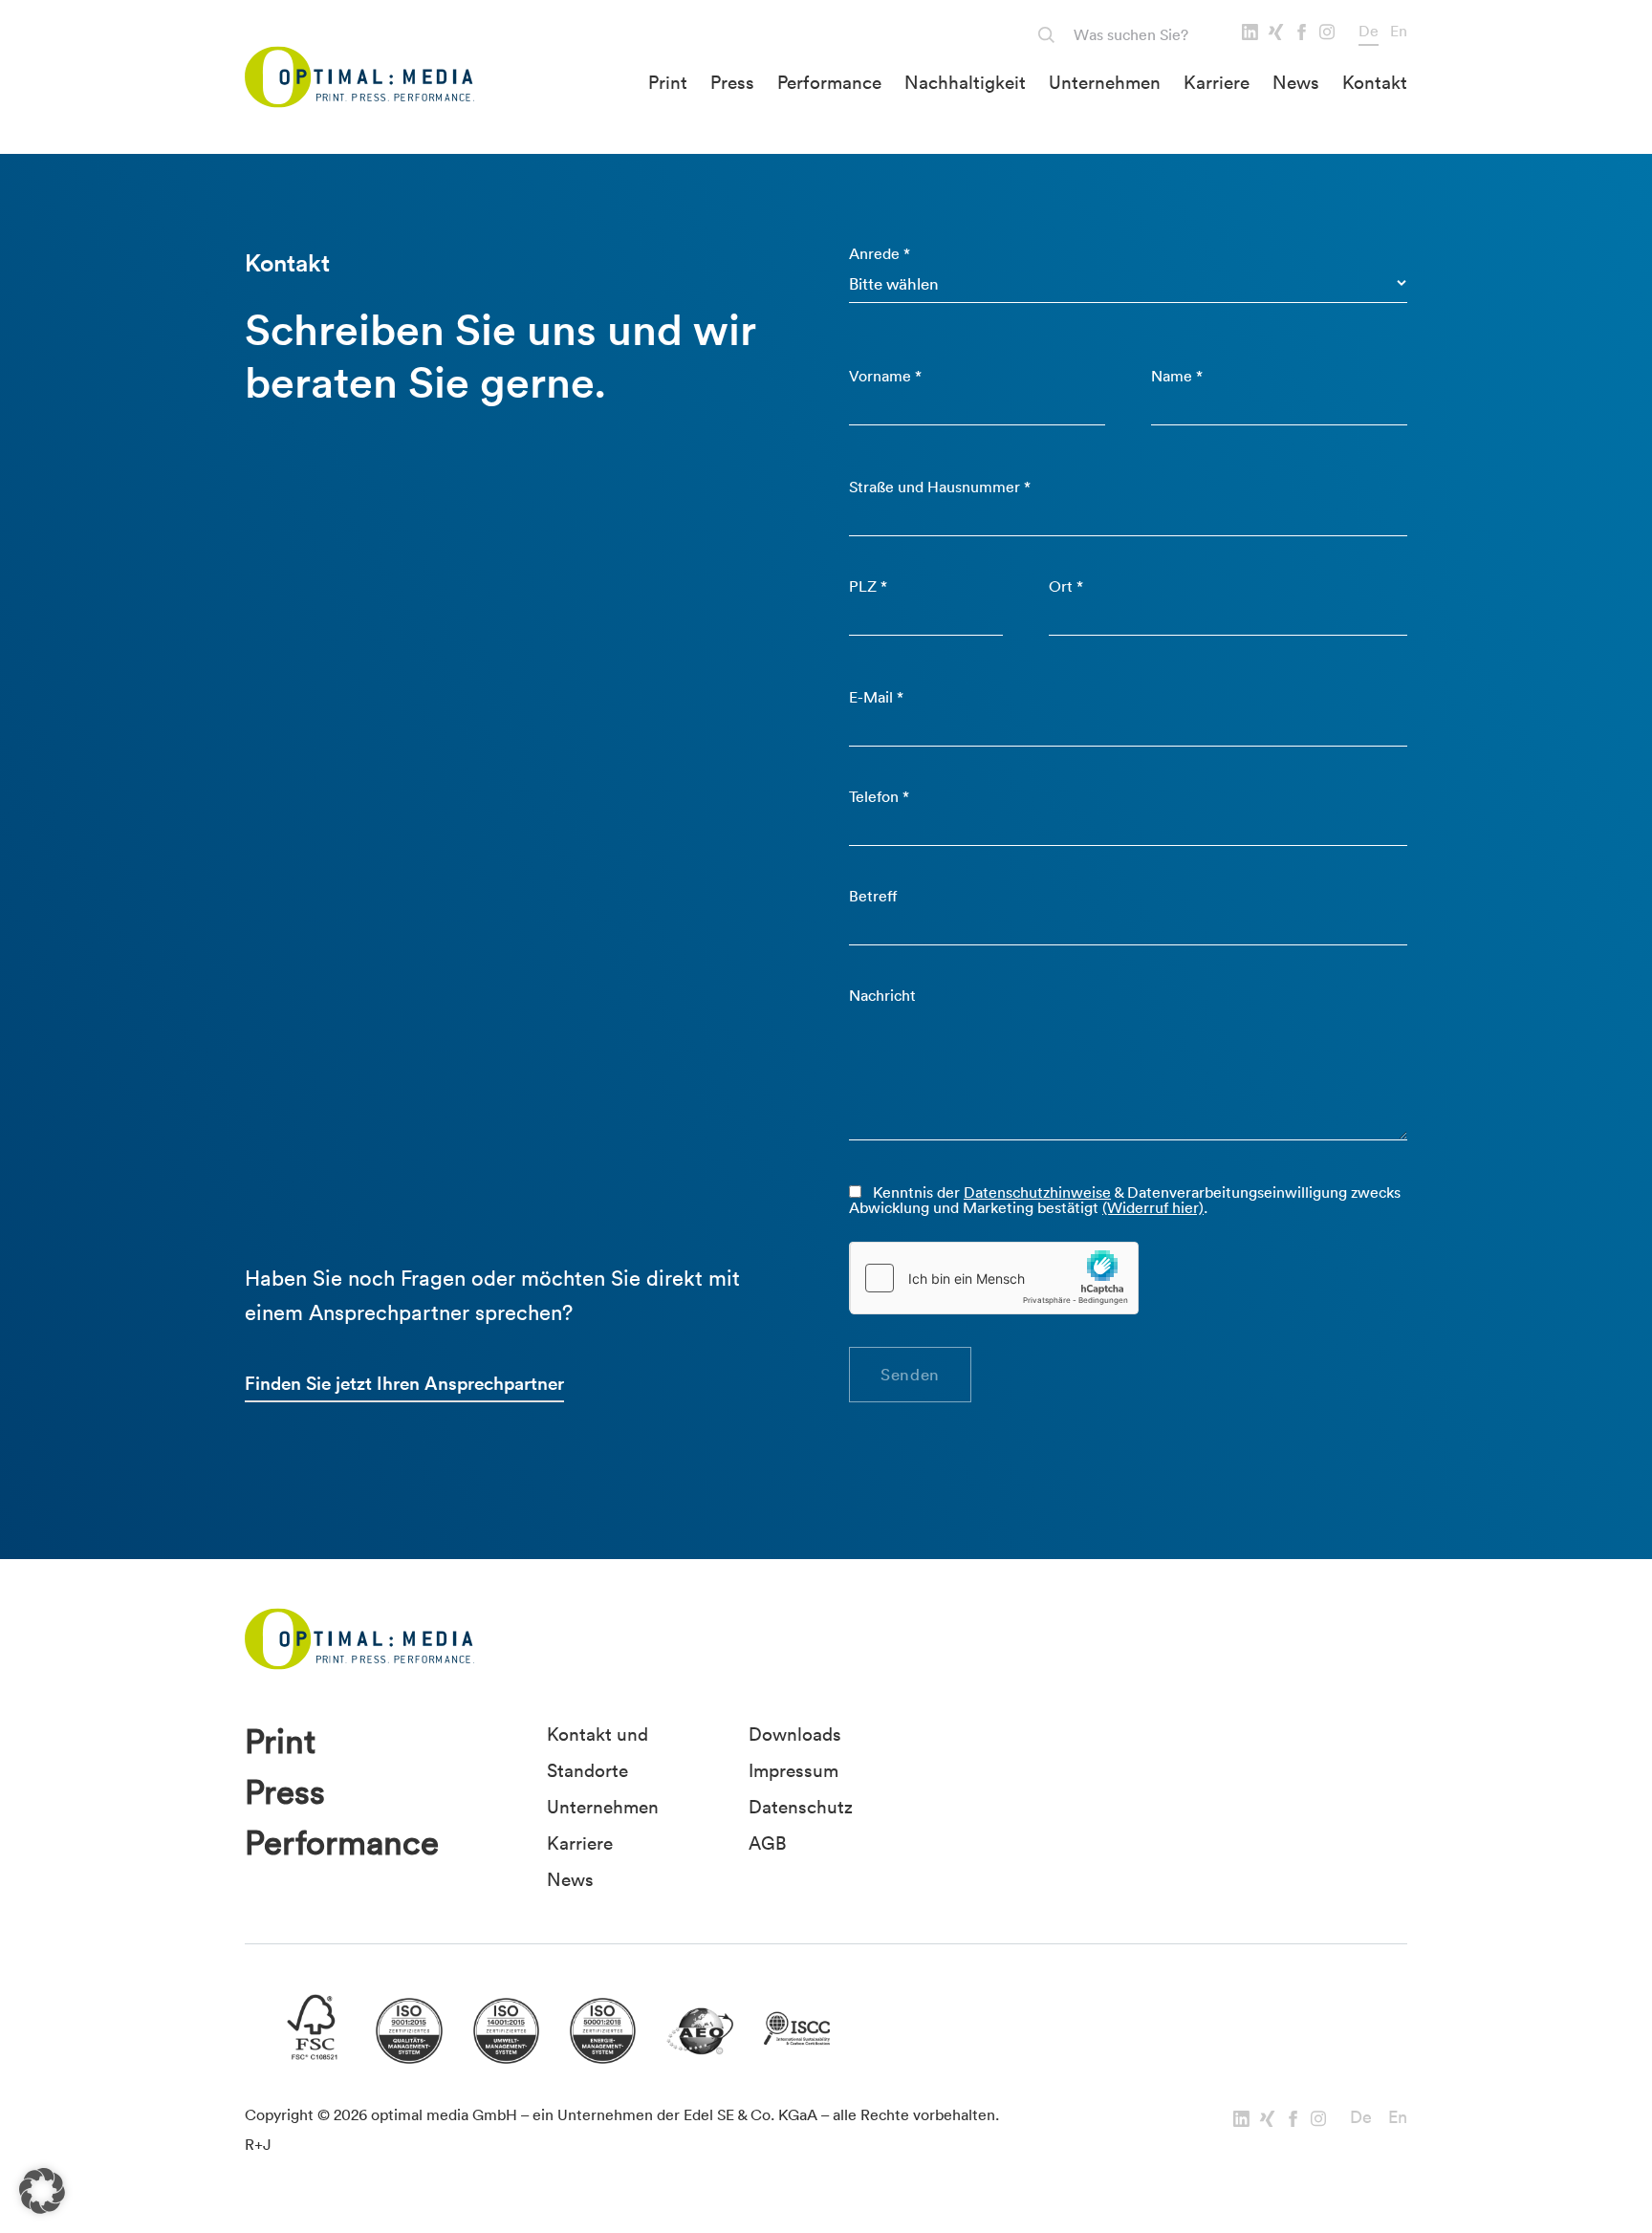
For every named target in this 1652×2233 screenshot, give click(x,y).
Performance (829, 82)
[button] (42, 2191)
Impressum (793, 1770)
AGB (767, 1843)
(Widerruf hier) (1153, 1207)
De (1369, 31)
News (1296, 82)
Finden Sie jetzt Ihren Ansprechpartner (404, 1383)
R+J (258, 2144)
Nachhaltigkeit (965, 82)
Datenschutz (801, 1807)
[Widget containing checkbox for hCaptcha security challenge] (994, 1278)
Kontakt (1375, 82)
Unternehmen (1105, 82)
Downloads (795, 1734)
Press (732, 82)
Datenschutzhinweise (1037, 1192)
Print (668, 82)
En (1399, 31)
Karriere (1217, 82)
